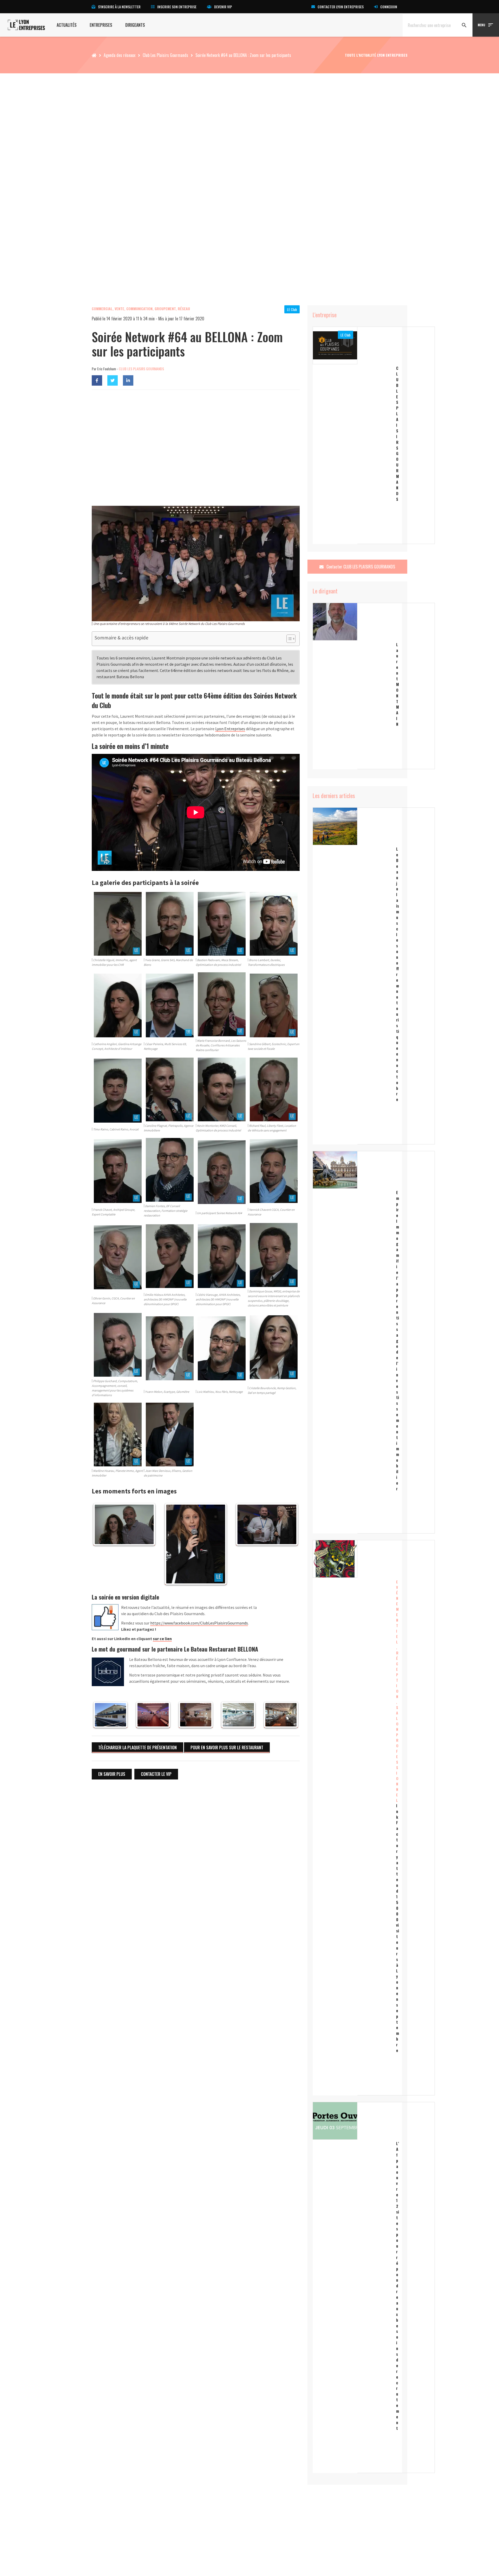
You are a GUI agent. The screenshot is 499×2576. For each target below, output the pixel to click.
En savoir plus (112, 1774)
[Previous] (103, 1544)
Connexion (389, 7)
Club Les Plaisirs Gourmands (165, 55)
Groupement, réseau (172, 309)
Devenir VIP (223, 7)
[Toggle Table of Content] (288, 639)
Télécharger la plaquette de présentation (137, 1747)
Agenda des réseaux (120, 55)
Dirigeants (135, 25)
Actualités (67, 25)
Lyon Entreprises (230, 729)
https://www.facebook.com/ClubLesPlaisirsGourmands (199, 1623)
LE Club (292, 309)
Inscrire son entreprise (177, 7)
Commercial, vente (108, 309)
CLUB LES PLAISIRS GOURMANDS (141, 369)
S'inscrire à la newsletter (119, 7)
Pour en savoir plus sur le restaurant (227, 1747)
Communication (139, 309)
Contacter (360, 567)
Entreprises (101, 25)
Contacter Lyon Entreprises (341, 7)
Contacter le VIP (156, 1774)
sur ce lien (162, 1639)
